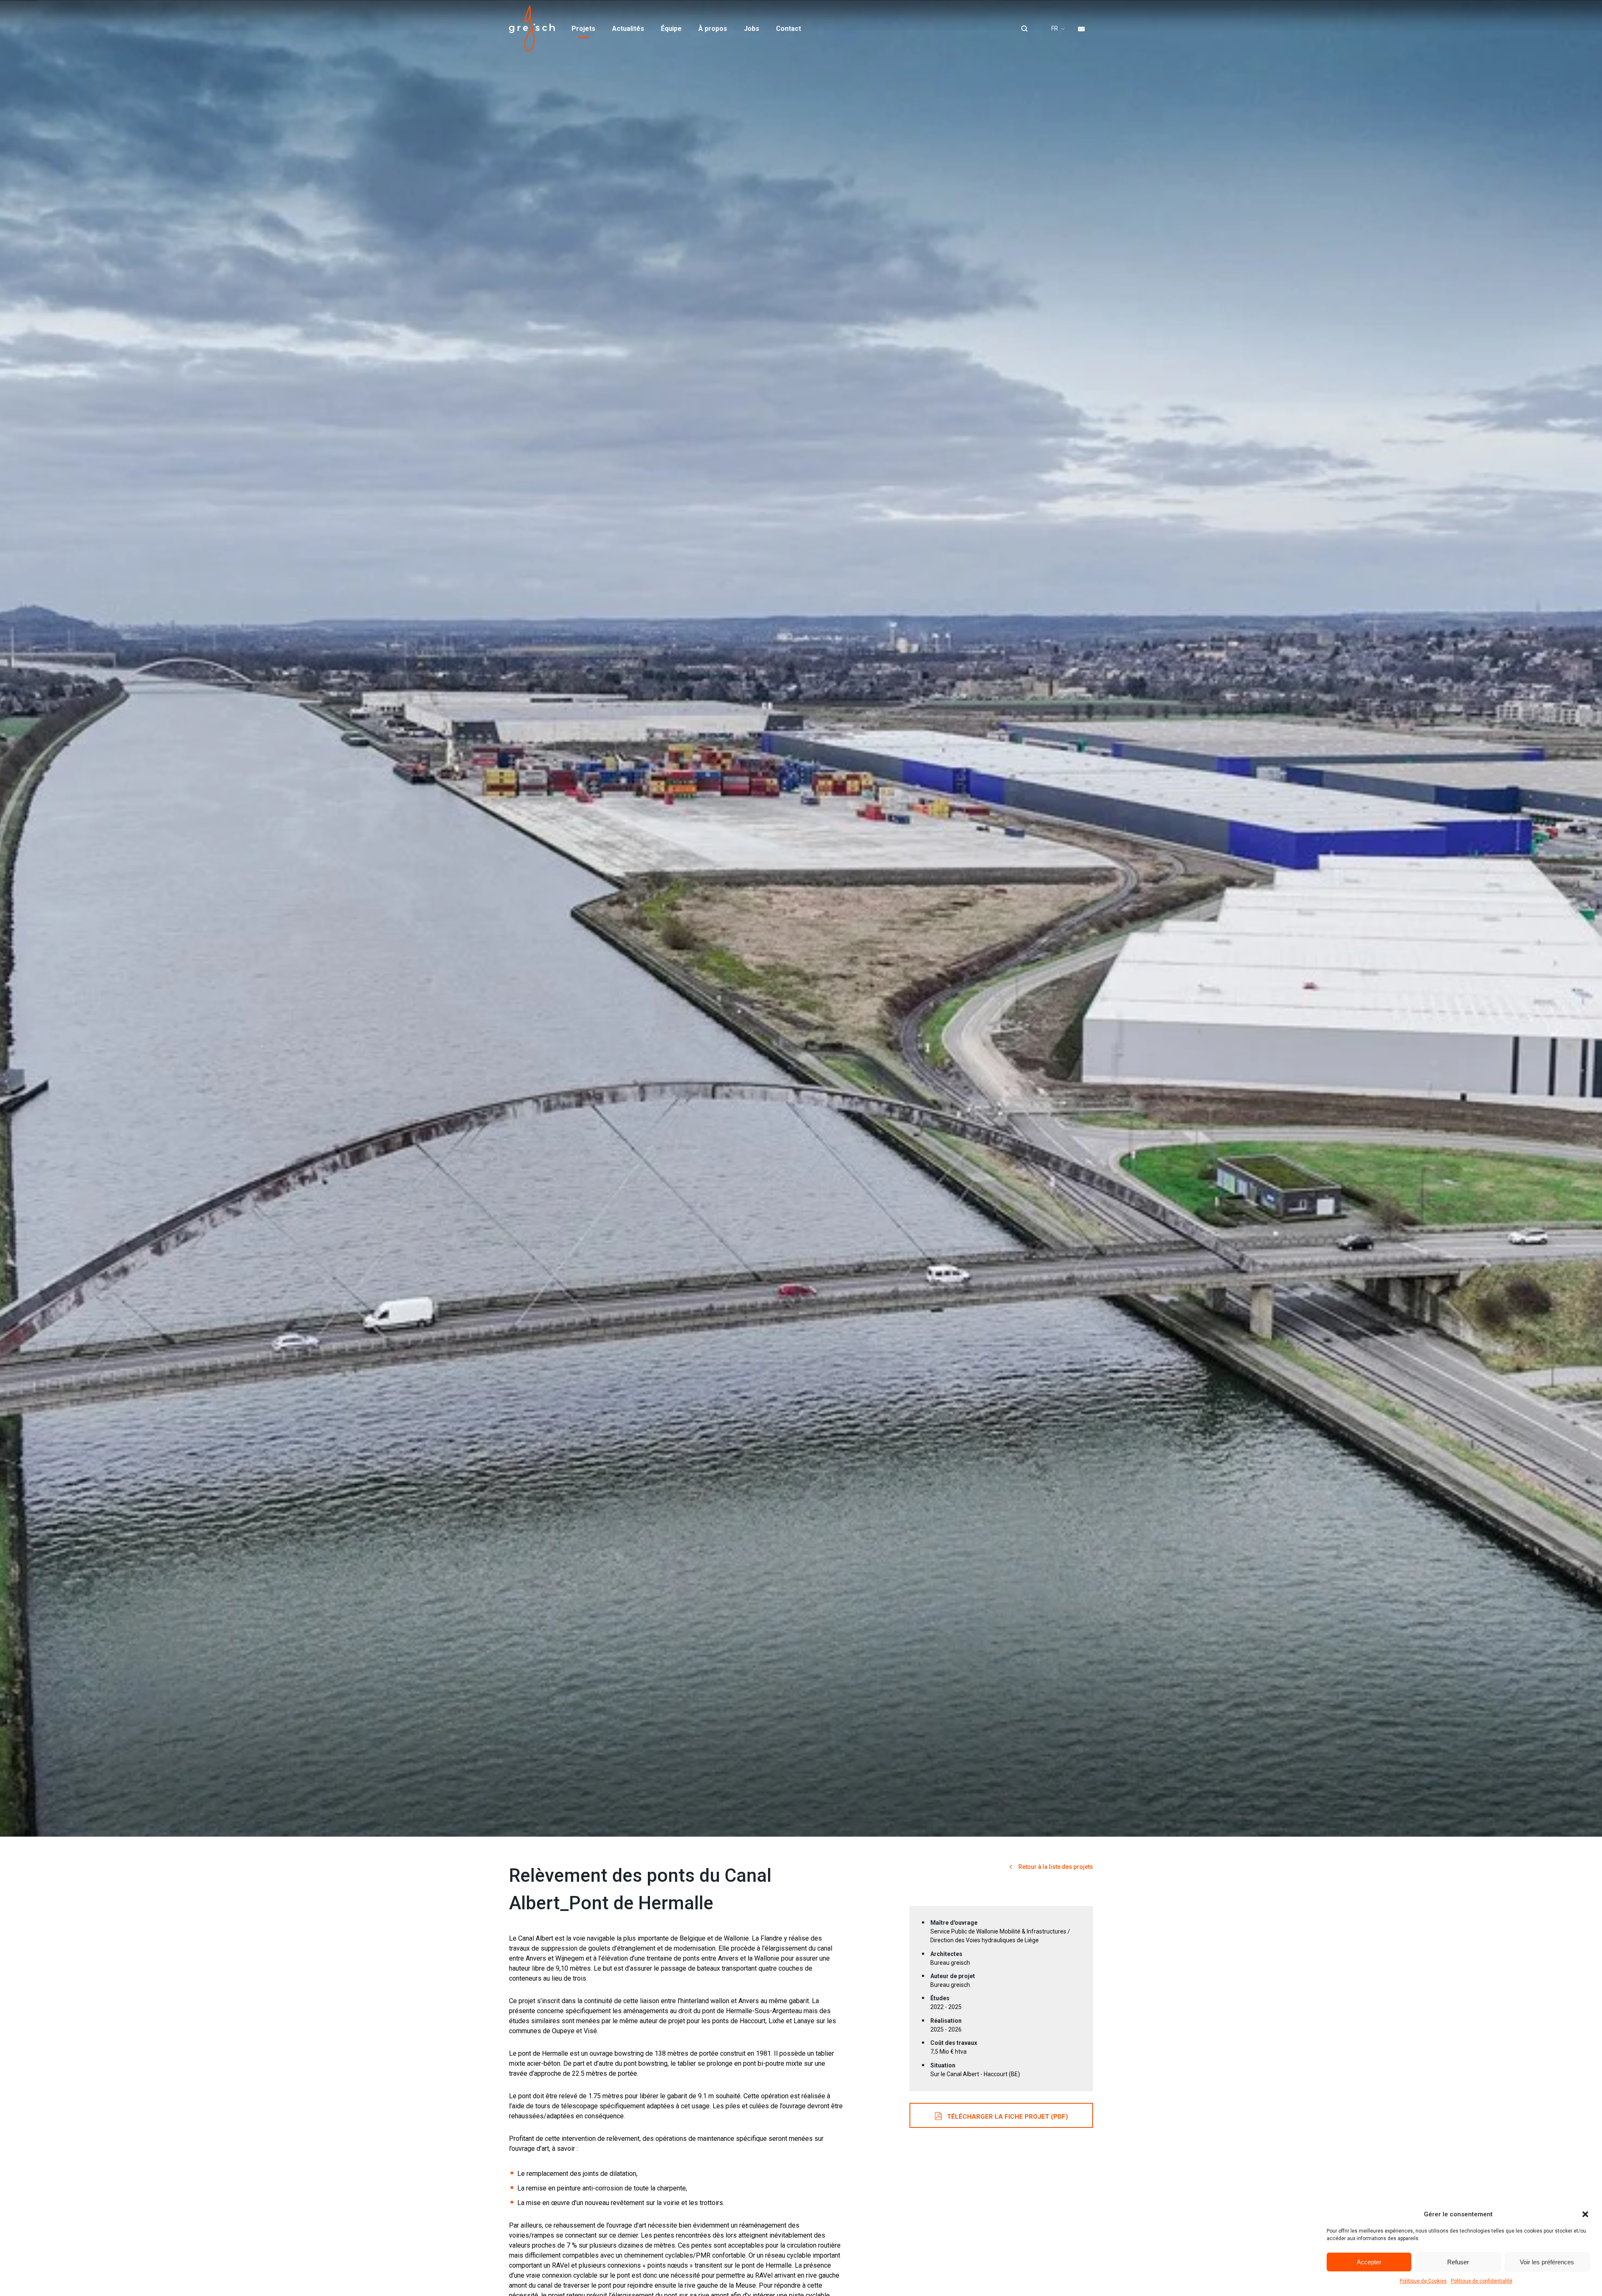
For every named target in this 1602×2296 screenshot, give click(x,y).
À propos (713, 29)
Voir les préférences (1547, 2262)
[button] (1585, 2214)
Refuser (1458, 2262)
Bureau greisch (532, 28)
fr (1055, 28)
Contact (788, 29)
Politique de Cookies (1423, 2281)
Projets (583, 29)
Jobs (752, 29)
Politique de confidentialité (1482, 2281)
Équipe (671, 29)
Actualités (628, 29)
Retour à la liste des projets (1055, 1867)
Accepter (1369, 2262)
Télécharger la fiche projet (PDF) (1008, 2117)
